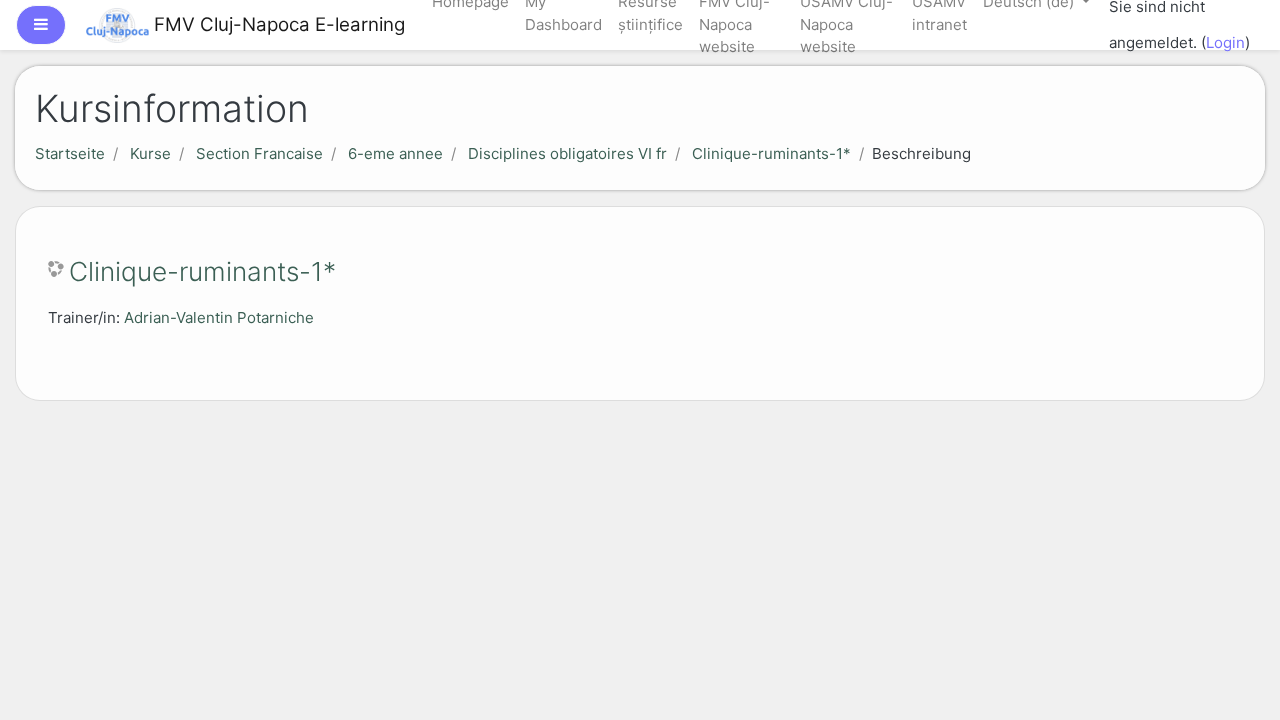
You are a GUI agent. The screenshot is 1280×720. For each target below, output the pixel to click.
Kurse (150, 153)
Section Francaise (259, 153)
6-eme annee (395, 153)
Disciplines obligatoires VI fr (567, 153)
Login (1225, 42)
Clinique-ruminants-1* (771, 153)
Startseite (70, 153)
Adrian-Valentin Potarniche (219, 317)
